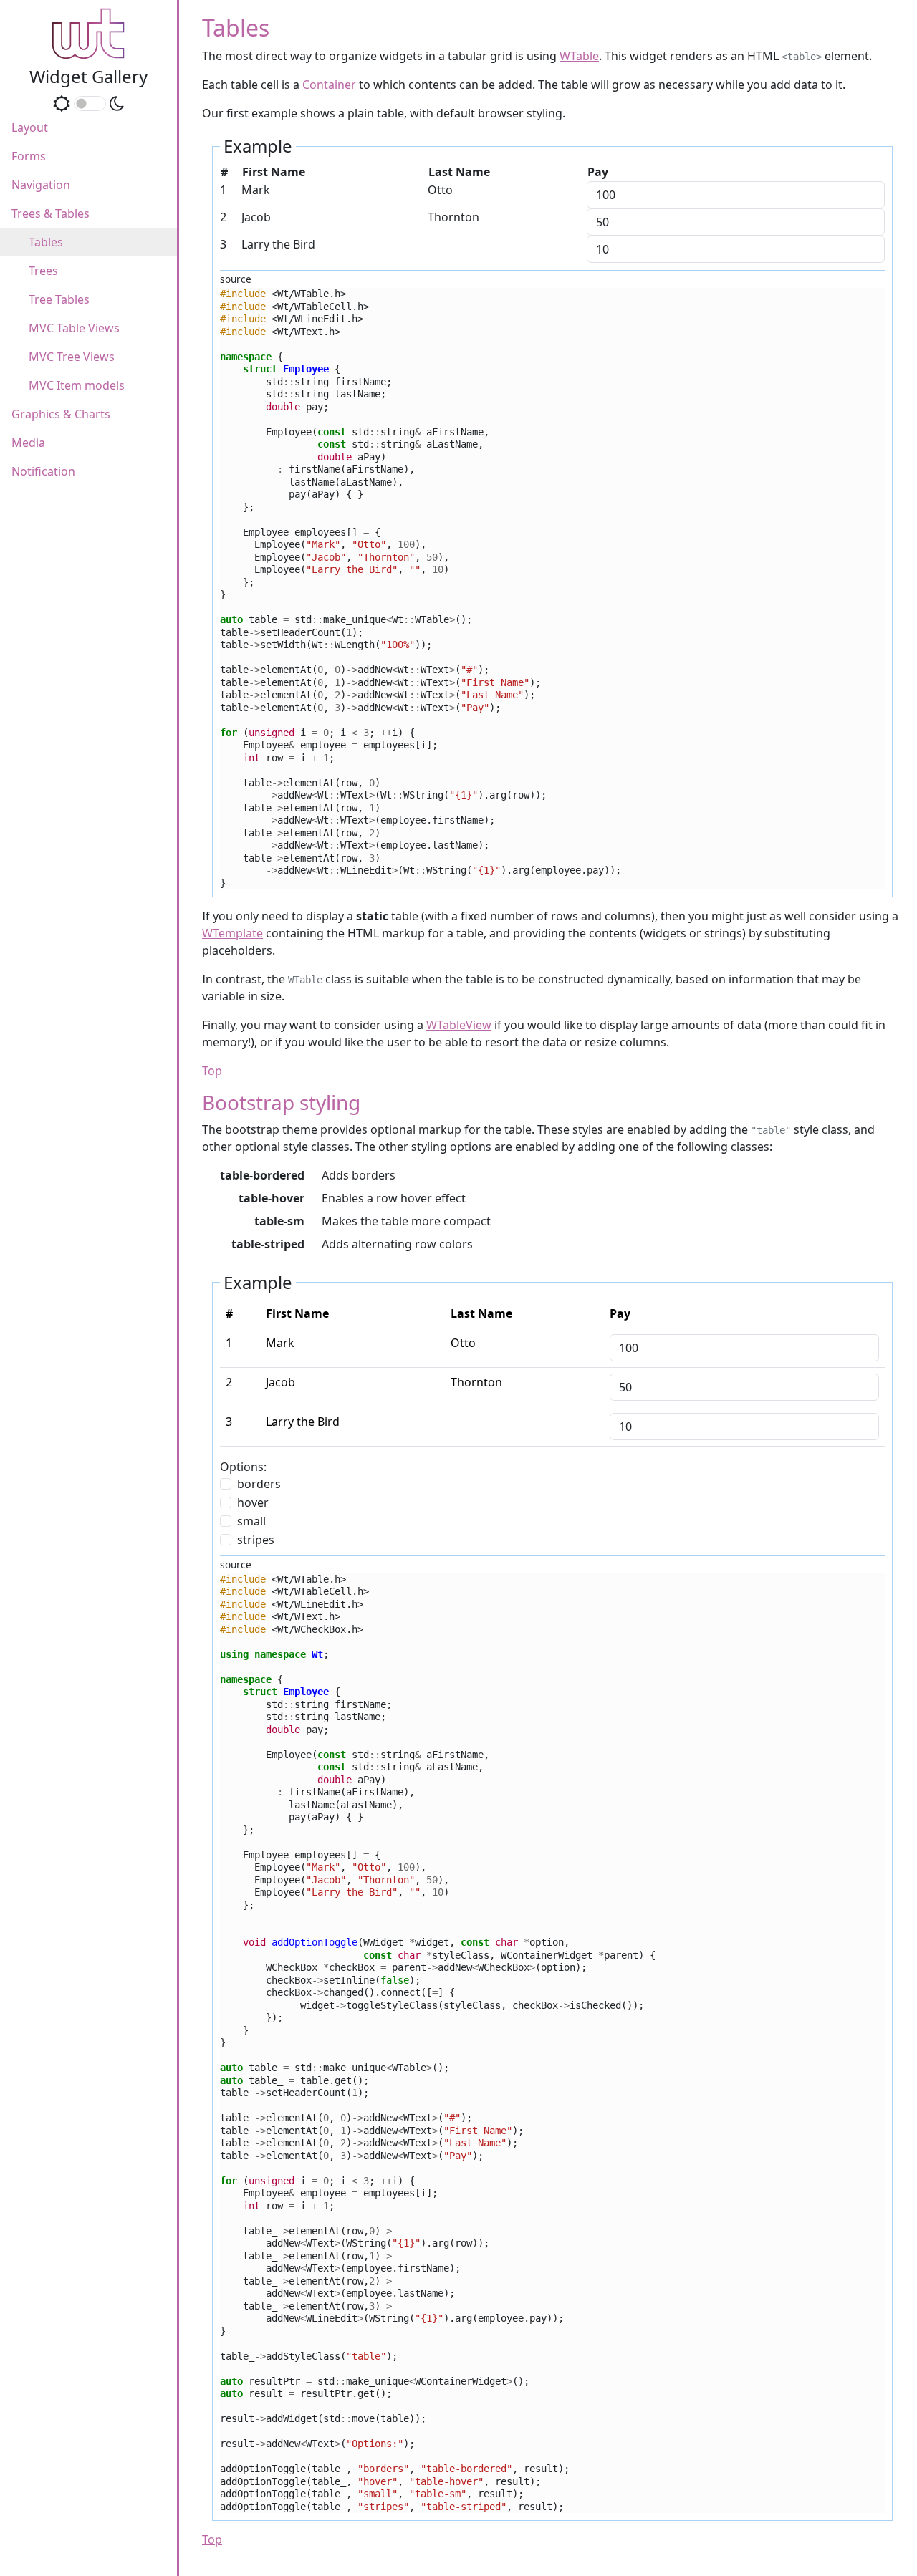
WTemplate (232, 933)
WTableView (459, 1025)
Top (212, 1071)
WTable (579, 56)
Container (329, 85)
